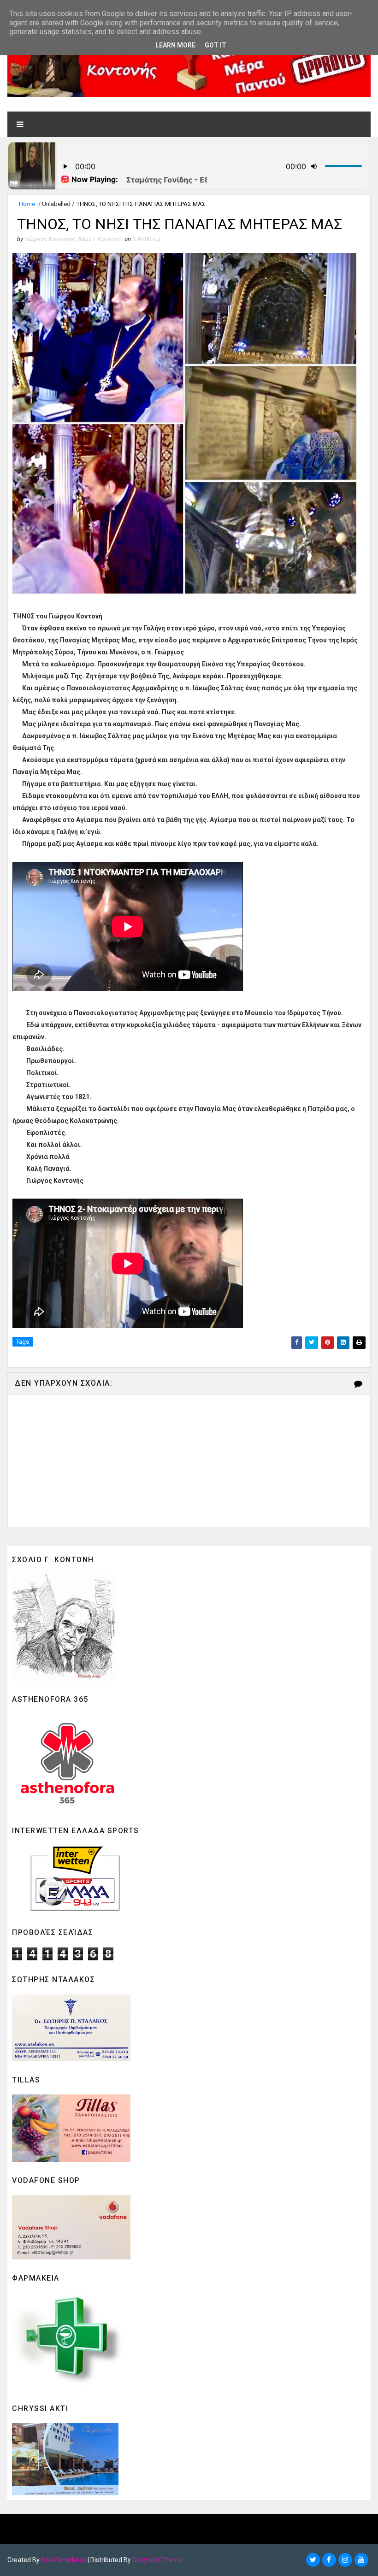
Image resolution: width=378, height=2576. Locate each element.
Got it (216, 45)
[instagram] (345, 2560)
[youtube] (361, 2560)
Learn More (175, 45)
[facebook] (329, 2560)
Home (27, 204)
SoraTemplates (64, 2560)
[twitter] (313, 2560)
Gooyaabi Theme (157, 2560)
